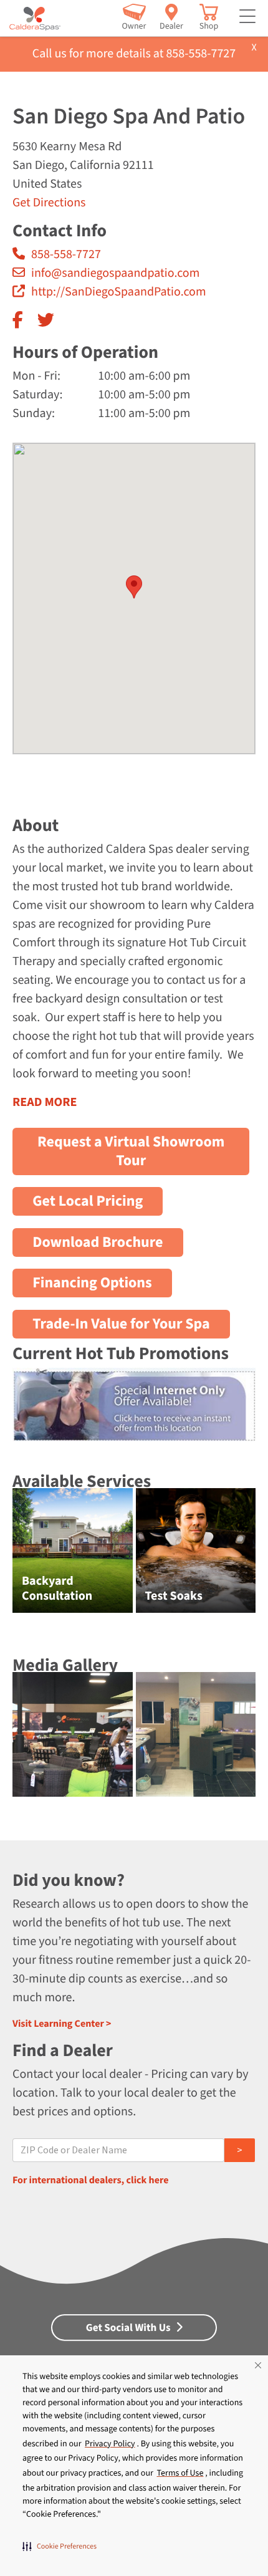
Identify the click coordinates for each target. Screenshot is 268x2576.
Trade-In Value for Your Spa (121, 1324)
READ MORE (45, 1102)
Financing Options (92, 1283)
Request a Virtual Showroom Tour (131, 1151)
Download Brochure (98, 1242)
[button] (60, 2546)
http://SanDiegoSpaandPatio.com (119, 292)
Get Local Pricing (88, 1201)
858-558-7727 (66, 254)
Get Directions (49, 203)
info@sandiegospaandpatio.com (115, 273)
